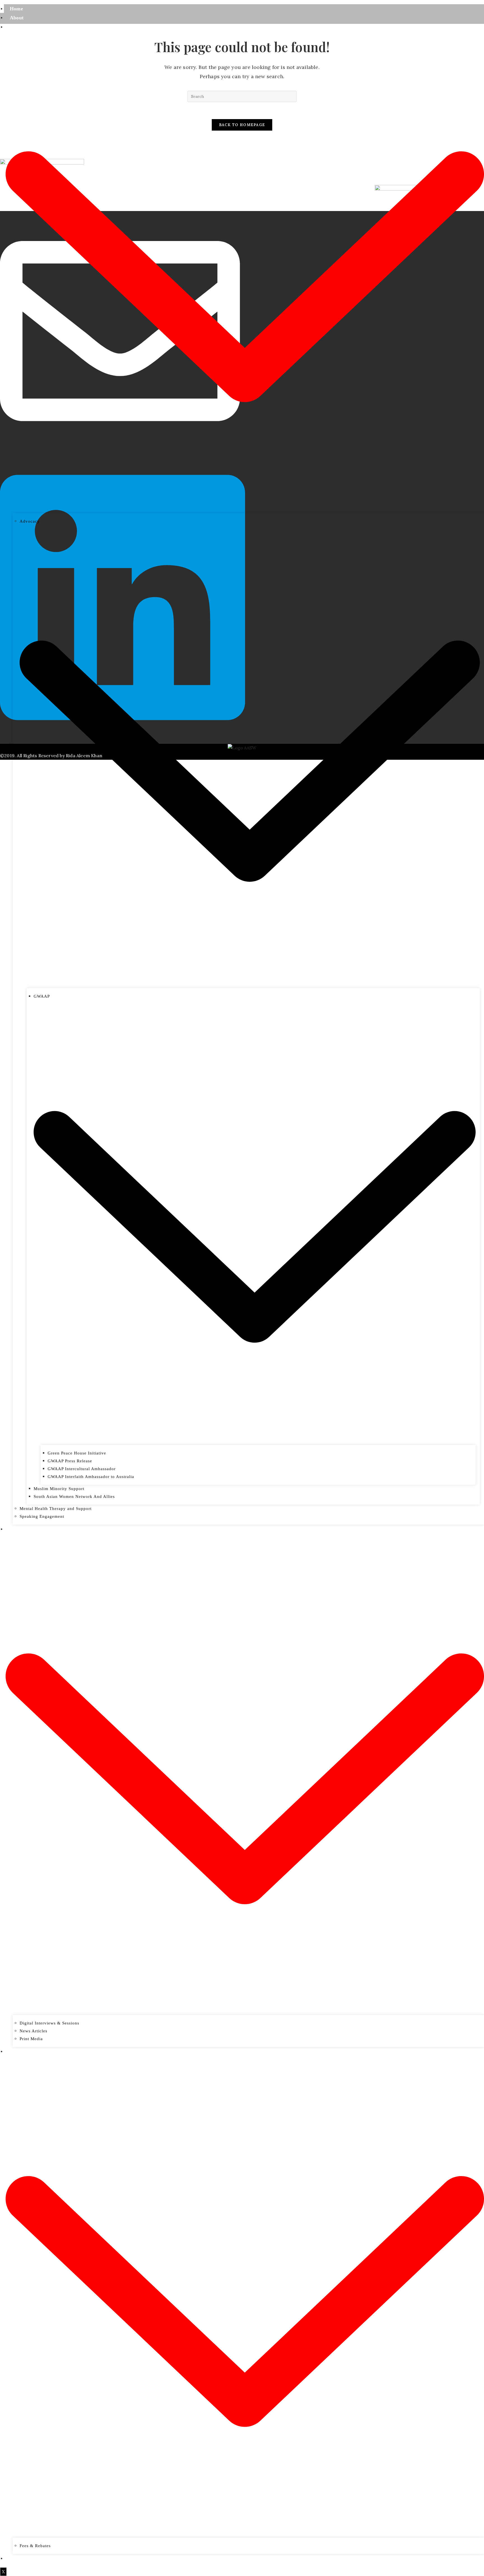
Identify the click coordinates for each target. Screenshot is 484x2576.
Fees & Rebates (35, 2546)
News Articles (33, 2031)
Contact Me (23, 2558)
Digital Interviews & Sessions (49, 2023)
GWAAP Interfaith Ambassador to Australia (91, 1477)
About (17, 18)
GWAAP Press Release (70, 1461)
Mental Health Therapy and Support (56, 1509)
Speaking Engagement (42, 1516)
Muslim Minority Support (59, 1489)
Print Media (31, 2039)
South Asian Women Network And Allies (74, 1497)
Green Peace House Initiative (77, 1453)
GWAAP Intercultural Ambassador (82, 1469)
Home (16, 9)
